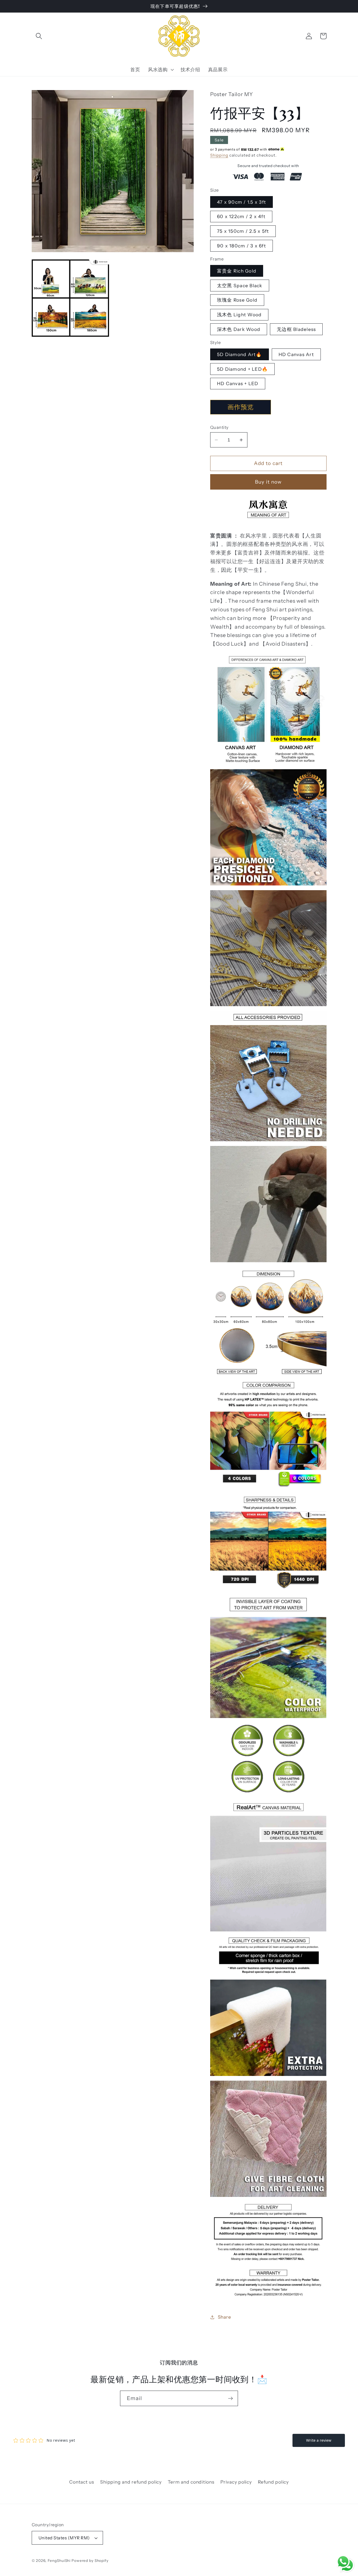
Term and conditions (191, 2482)
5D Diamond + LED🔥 (242, 369)
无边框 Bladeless (296, 329)
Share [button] (224, 2317)
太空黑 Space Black (240, 286)
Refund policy (273, 2482)
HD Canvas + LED (238, 383)
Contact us (82, 2482)
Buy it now (268, 482)
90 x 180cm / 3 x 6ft (242, 246)
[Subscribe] (230, 2398)
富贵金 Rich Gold (237, 271)
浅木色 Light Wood (239, 315)
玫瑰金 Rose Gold (237, 300)
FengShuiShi (59, 2561)
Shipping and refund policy (131, 2482)
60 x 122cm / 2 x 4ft (241, 216)
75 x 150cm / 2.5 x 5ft (243, 231)
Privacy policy (236, 2482)
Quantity (219, 427)
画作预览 (241, 407)
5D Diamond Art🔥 (240, 354)
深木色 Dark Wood (239, 329)
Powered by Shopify (90, 2561)
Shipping (219, 155)
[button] (39, 36)
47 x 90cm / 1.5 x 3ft (242, 202)
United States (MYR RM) (64, 2538)
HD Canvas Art (296, 354)
